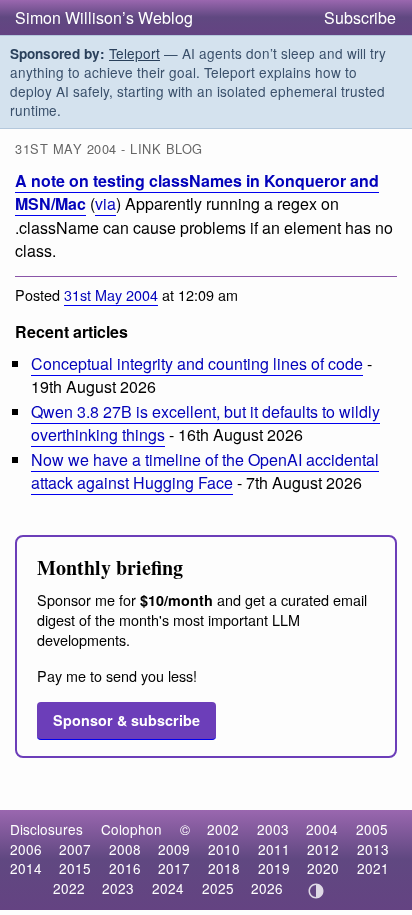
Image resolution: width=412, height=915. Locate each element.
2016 (125, 868)
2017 (174, 868)
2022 (69, 888)
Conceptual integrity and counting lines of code (197, 363)
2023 (118, 888)
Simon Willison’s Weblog (104, 17)
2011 (274, 849)
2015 (75, 868)
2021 (373, 868)
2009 (174, 849)
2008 (125, 849)
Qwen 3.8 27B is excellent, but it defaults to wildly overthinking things (205, 423)
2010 (224, 849)
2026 (267, 888)
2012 (323, 849)
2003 (273, 829)
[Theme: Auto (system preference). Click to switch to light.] (316, 891)
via (105, 203)
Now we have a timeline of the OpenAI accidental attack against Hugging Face (205, 471)
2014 (26, 868)
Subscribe (360, 17)
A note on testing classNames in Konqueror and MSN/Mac (197, 192)
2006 (26, 849)
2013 (373, 849)
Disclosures (46, 829)
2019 (274, 868)
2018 (224, 868)
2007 (75, 849)
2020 (323, 868)
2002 (223, 829)
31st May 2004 (111, 294)
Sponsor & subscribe (126, 720)
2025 (218, 888)
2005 (372, 829)
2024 (168, 888)
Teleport (134, 53)
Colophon (131, 829)
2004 (322, 829)
